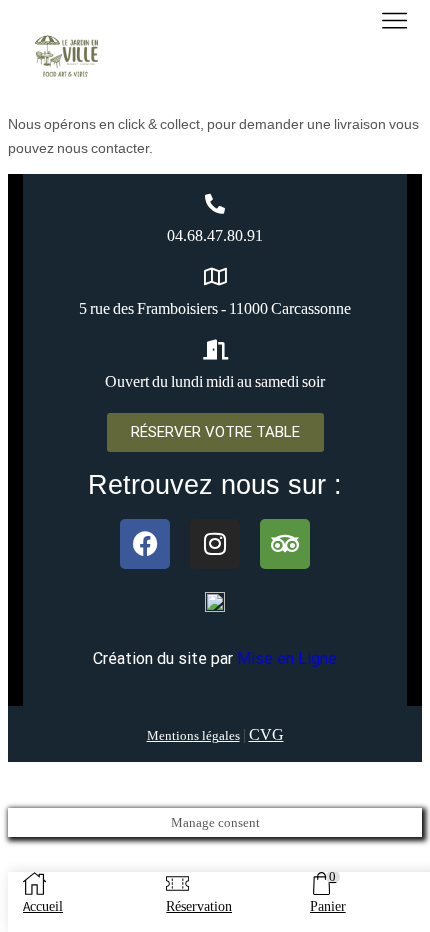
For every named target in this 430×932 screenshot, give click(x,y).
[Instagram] (215, 544)
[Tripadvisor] (285, 544)
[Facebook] (145, 544)
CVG (266, 734)
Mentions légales (193, 735)
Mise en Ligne (287, 658)
